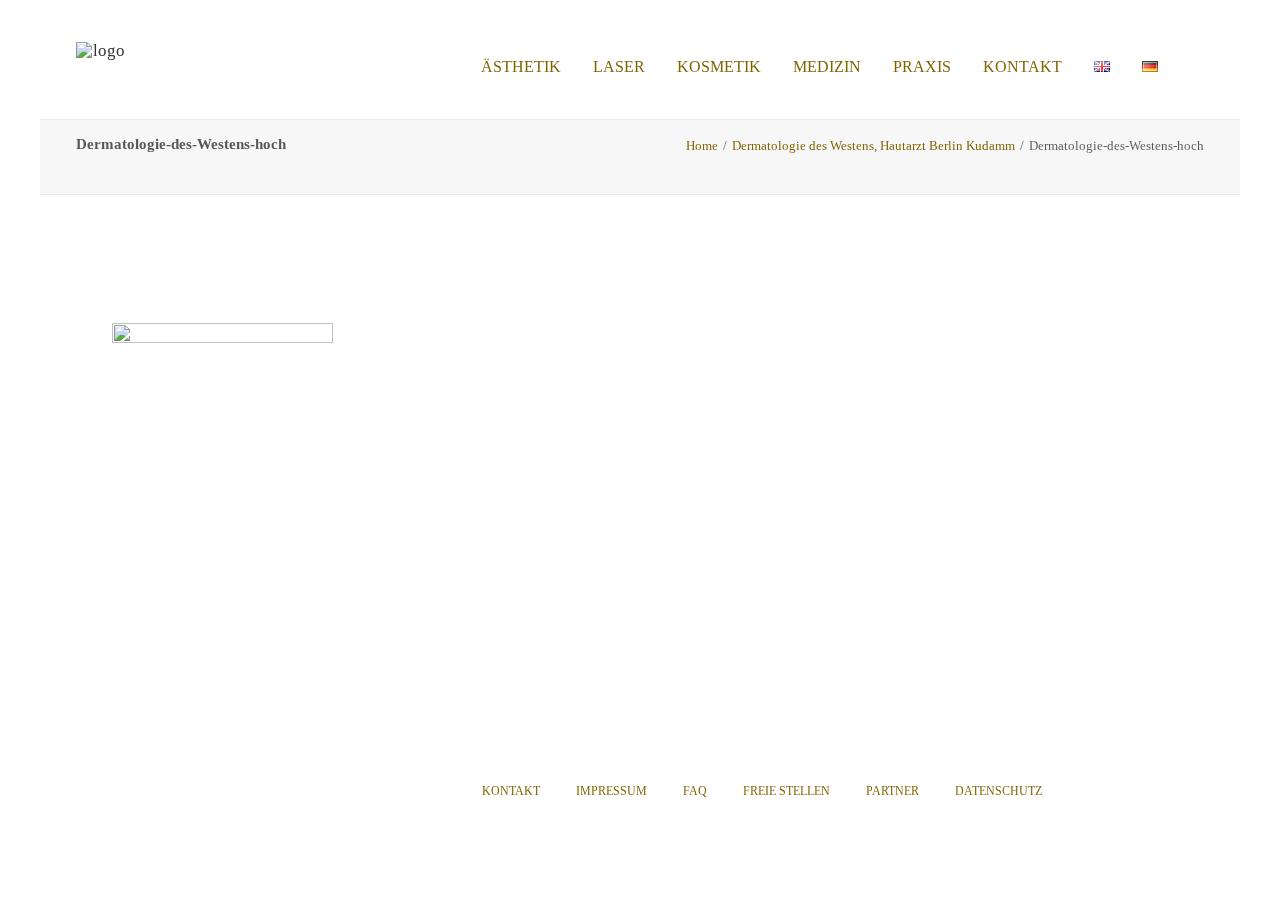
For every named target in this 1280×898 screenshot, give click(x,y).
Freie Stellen (786, 791)
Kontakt (511, 791)
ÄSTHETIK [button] (521, 66)
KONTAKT (1022, 66)
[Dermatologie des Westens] (101, 67)
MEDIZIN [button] (827, 66)
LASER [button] (619, 66)
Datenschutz (998, 791)
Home (702, 145)
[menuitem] (521, 67)
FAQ (695, 791)
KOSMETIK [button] (719, 66)
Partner (892, 791)
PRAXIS (922, 66)
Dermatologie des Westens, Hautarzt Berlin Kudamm (873, 145)
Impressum (611, 791)
